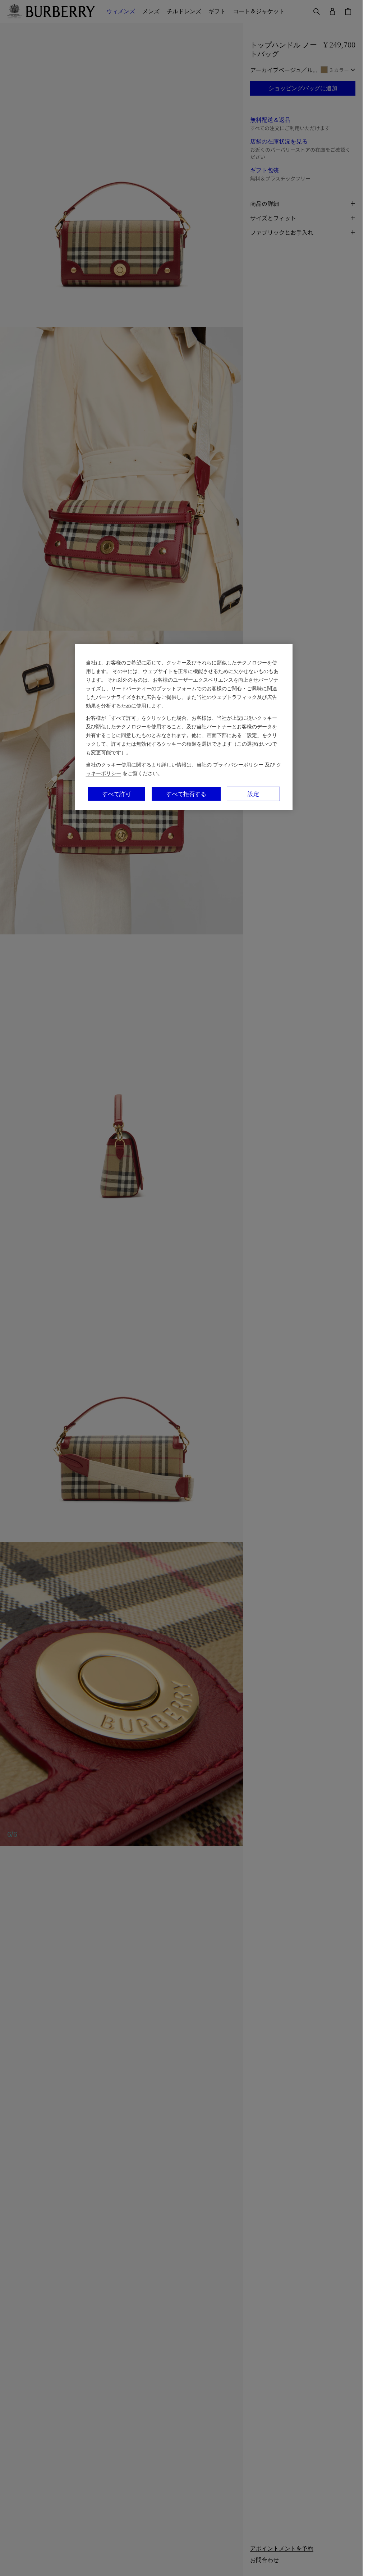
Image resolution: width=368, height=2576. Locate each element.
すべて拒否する (186, 794)
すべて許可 (116, 794)
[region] (184, 727)
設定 (253, 794)
